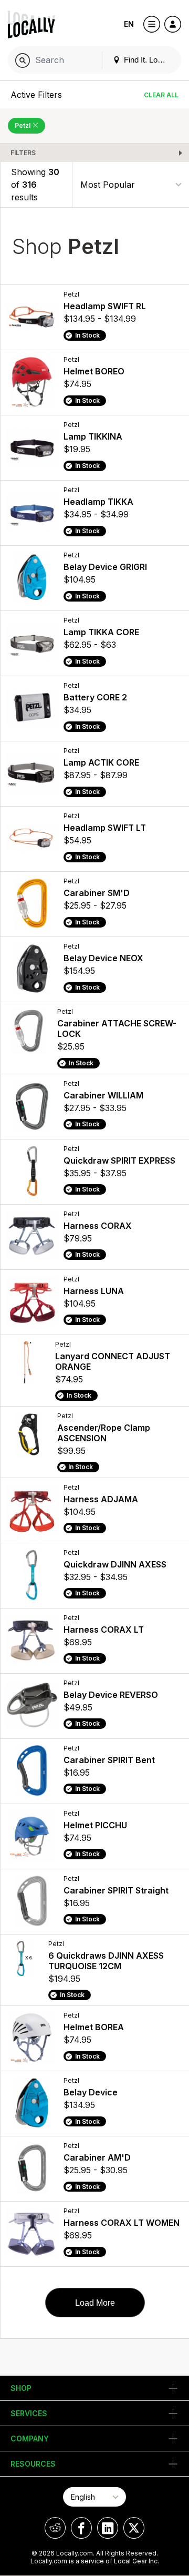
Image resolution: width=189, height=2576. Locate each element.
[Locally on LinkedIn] (108, 2528)
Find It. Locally (148, 60)
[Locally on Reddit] (55, 2528)
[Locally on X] (134, 2528)
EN (129, 24)
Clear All (161, 95)
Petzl (23, 125)
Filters (23, 153)
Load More (95, 2303)
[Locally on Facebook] (81, 2528)
